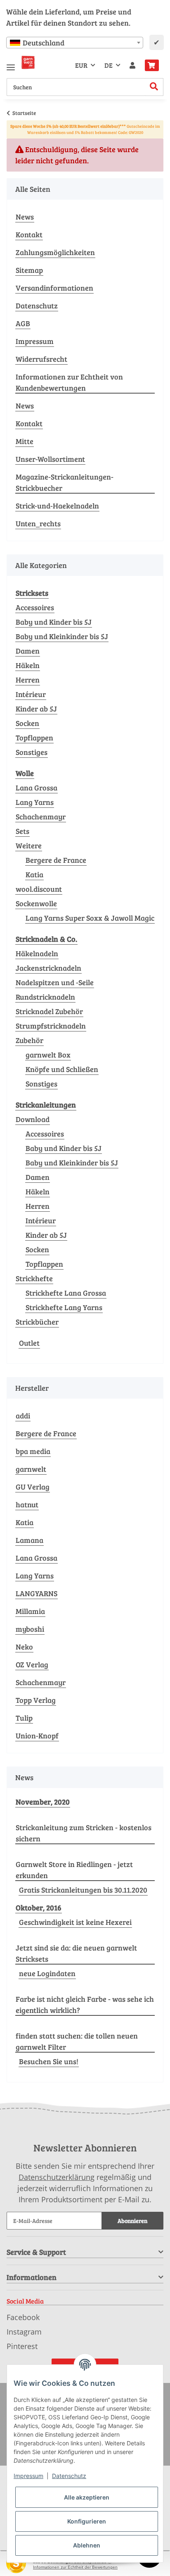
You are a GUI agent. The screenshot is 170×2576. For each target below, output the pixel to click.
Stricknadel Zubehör (49, 1011)
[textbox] (75, 43)
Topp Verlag (36, 1700)
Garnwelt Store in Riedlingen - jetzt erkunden (74, 1870)
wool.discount (39, 889)
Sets (22, 831)
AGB (23, 323)
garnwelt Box (48, 1055)
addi (23, 1416)
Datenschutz (37, 306)
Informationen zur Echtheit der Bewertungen (75, 2567)
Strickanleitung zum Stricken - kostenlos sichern (84, 1833)
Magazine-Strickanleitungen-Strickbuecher (65, 482)
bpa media (33, 1451)
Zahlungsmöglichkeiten (55, 252)
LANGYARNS (37, 1593)
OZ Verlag (32, 1664)
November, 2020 (43, 1802)
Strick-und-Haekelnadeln (57, 506)
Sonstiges (32, 752)
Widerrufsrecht (41, 359)
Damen (28, 651)
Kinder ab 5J (36, 709)
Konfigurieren (87, 2521)
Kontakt (29, 234)
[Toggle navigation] (11, 64)
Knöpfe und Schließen (62, 1069)
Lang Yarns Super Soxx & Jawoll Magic (90, 918)
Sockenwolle (36, 903)
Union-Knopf (37, 1736)
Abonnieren (132, 2221)
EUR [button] (81, 65)
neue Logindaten (47, 1973)
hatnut (27, 1504)
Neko (24, 1647)
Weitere (29, 845)
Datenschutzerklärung (57, 2177)
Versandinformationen (54, 288)
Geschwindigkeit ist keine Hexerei (75, 1922)
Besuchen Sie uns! (49, 2061)
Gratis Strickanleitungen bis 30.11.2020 (83, 1890)
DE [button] (109, 65)
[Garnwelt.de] (28, 62)
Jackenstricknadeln (48, 968)
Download (33, 1119)
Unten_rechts (38, 523)
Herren (28, 680)
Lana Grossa (37, 788)
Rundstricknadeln (45, 997)
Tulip (24, 1718)
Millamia (30, 1611)
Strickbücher (37, 1322)
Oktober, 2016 (39, 1908)
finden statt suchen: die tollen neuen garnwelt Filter (77, 2041)
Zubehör (30, 1040)
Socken (27, 723)
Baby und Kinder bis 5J (54, 622)
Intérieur (31, 694)
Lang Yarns (35, 802)
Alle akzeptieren (87, 2497)
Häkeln (28, 665)
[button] (132, 65)
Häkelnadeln (37, 953)
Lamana (30, 1540)
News (25, 217)
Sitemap (29, 270)
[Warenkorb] (152, 65)
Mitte (25, 441)
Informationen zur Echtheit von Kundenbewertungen (69, 382)
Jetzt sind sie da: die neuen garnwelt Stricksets (76, 1953)
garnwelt (31, 1469)
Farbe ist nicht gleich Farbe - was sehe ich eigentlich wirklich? (85, 2004)
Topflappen (34, 738)
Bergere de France (56, 860)
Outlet (29, 1343)
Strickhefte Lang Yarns (64, 1307)
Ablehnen (87, 2545)
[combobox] (75, 43)
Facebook (23, 2317)
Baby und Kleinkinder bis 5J (62, 636)
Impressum (35, 341)
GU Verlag (33, 1487)
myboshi (30, 1629)
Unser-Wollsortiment (50, 459)
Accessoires (35, 607)
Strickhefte (34, 1278)
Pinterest (22, 2346)
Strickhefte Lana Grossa (66, 1293)
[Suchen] (154, 87)
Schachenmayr (41, 816)
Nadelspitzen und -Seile (55, 982)
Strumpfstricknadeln (51, 1026)
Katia (34, 874)
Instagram (24, 2332)
